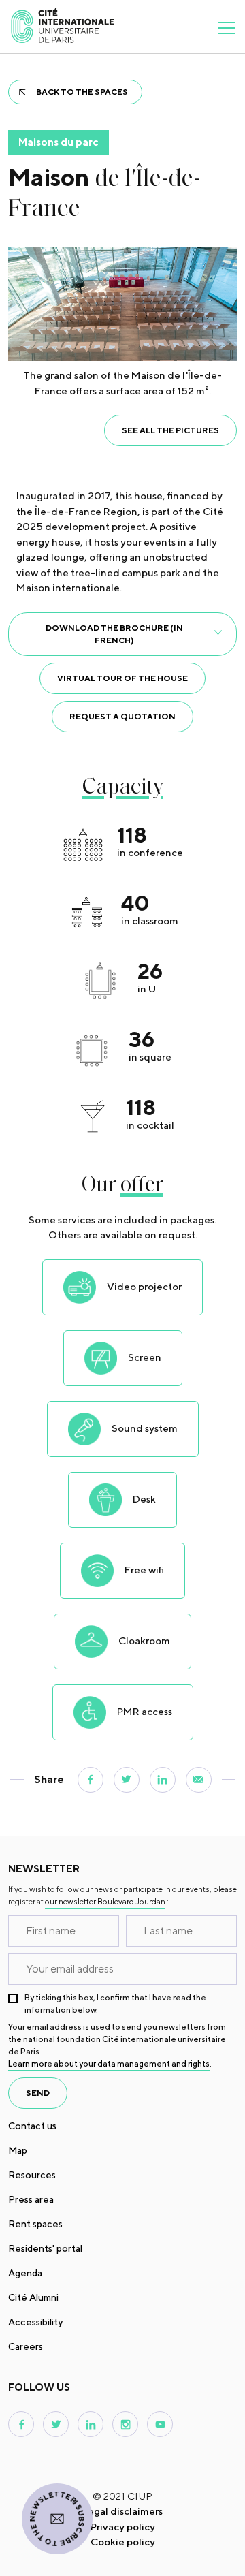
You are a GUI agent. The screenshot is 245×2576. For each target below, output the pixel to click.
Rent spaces (35, 2224)
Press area (31, 2199)
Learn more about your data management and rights (109, 2063)
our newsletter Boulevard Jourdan (105, 1901)
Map (18, 2150)
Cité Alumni (33, 2297)
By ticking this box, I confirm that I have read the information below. (115, 2004)
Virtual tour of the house (122, 678)
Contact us (32, 2126)
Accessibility (35, 2322)
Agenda (25, 2273)
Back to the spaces (82, 92)
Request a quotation (122, 716)
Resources (32, 2175)
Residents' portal (45, 2248)
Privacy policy (123, 2527)
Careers (26, 2346)
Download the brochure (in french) (114, 634)
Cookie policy (123, 2542)
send (38, 2093)
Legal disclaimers (122, 2511)
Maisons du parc (59, 142)
